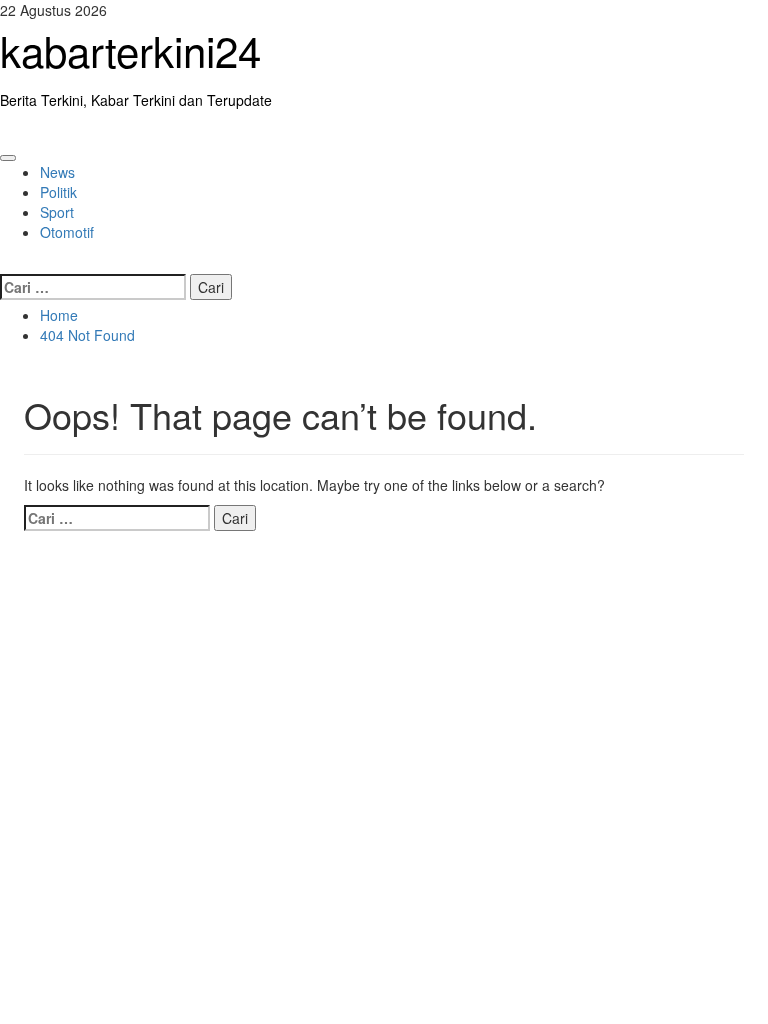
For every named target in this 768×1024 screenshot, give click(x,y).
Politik (58, 192)
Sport (57, 212)
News (57, 172)
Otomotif (67, 232)
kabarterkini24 (130, 50)
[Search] (5, 262)
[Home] (5, 130)
